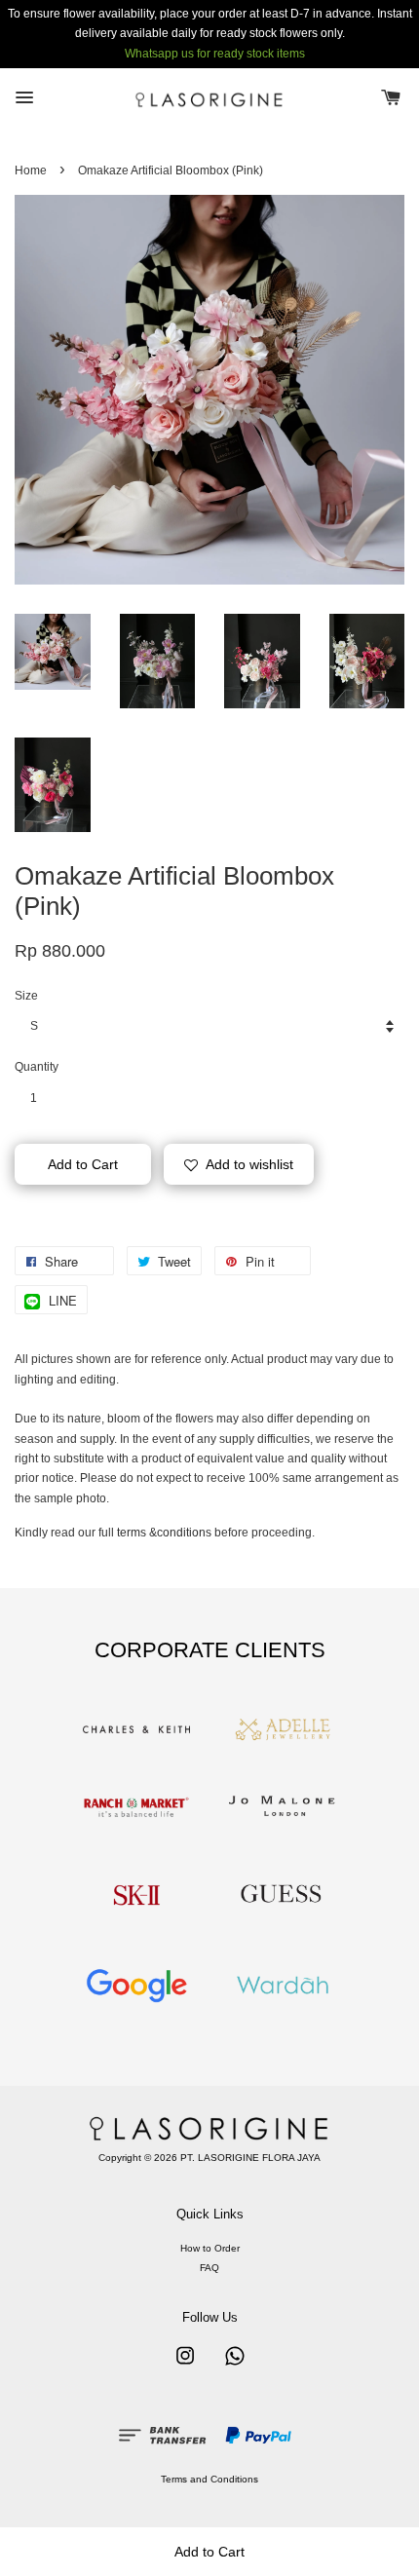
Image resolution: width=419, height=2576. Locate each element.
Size (26, 996)
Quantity (37, 1067)
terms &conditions (164, 1533)
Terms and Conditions (209, 2479)
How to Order (210, 2248)
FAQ (209, 2268)
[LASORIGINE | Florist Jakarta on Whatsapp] (235, 2366)
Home (31, 170)
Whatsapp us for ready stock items (215, 54)
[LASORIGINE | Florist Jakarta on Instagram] (185, 2366)
